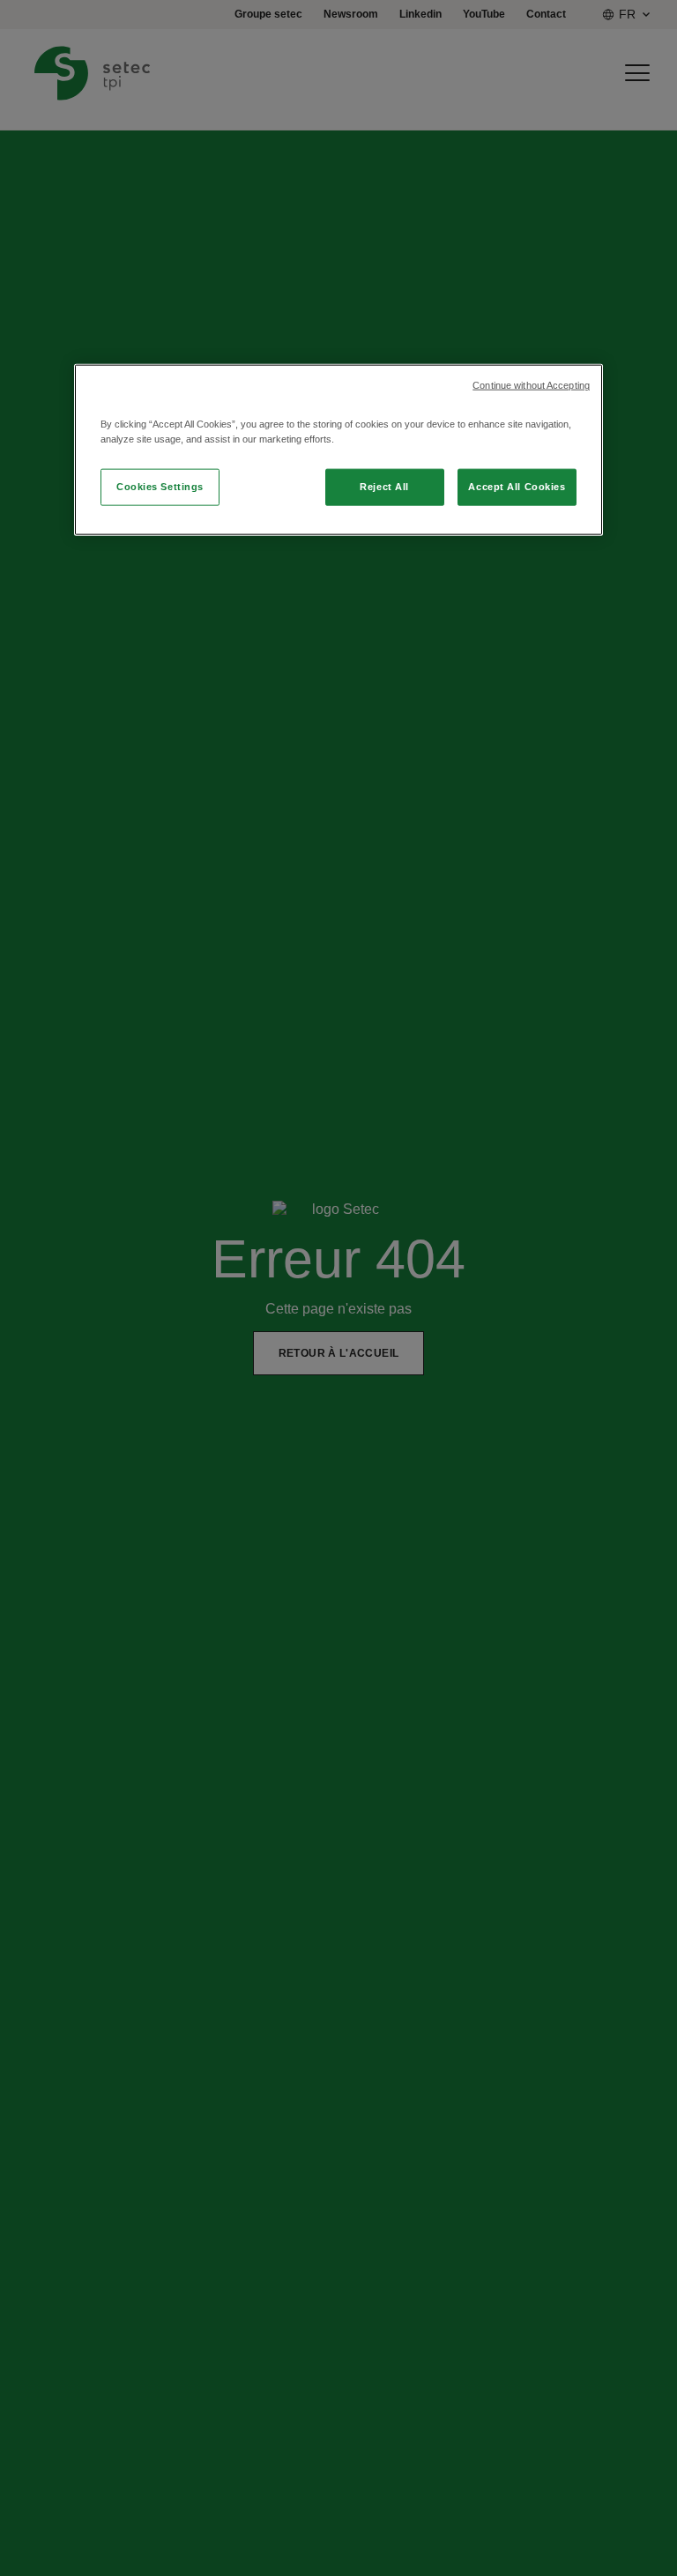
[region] (338, 450)
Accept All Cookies (517, 487)
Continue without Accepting (531, 385)
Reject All (384, 487)
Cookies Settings (160, 487)
